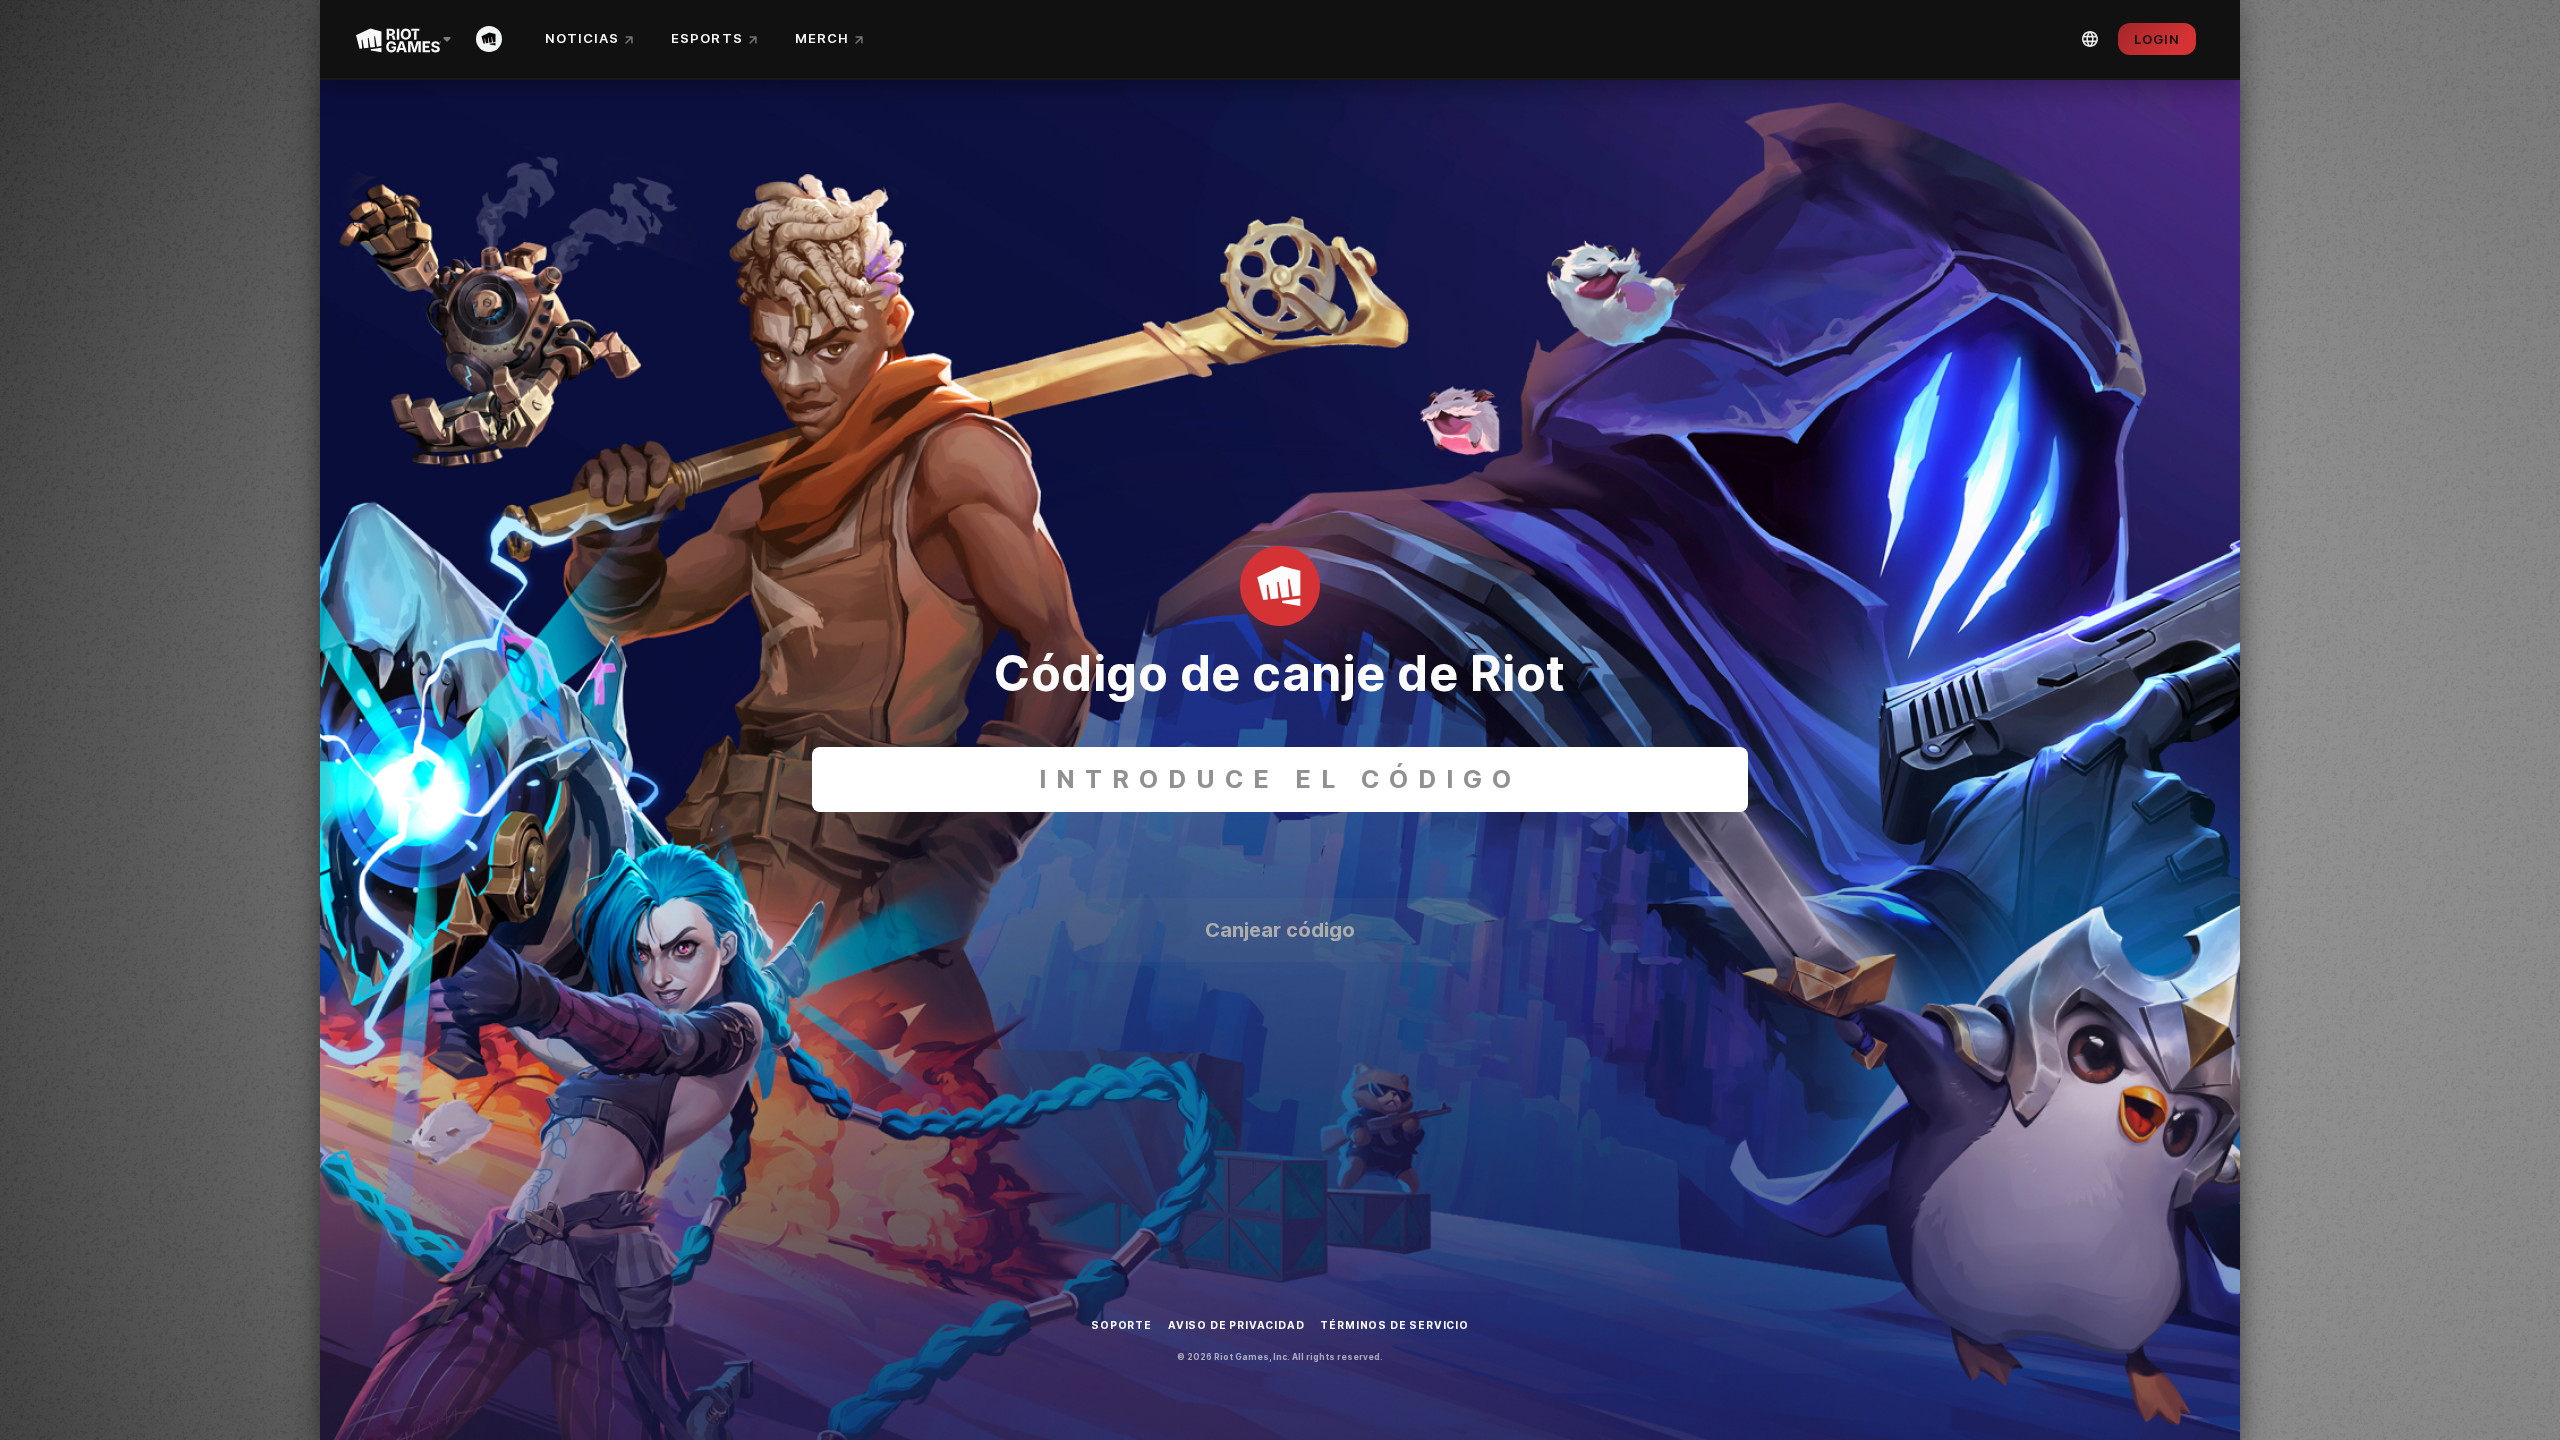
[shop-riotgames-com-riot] (492, 39)
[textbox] (1280, 780)
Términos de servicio (1394, 1325)
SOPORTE (1121, 1325)
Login (2157, 39)
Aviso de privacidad (1236, 1325)
